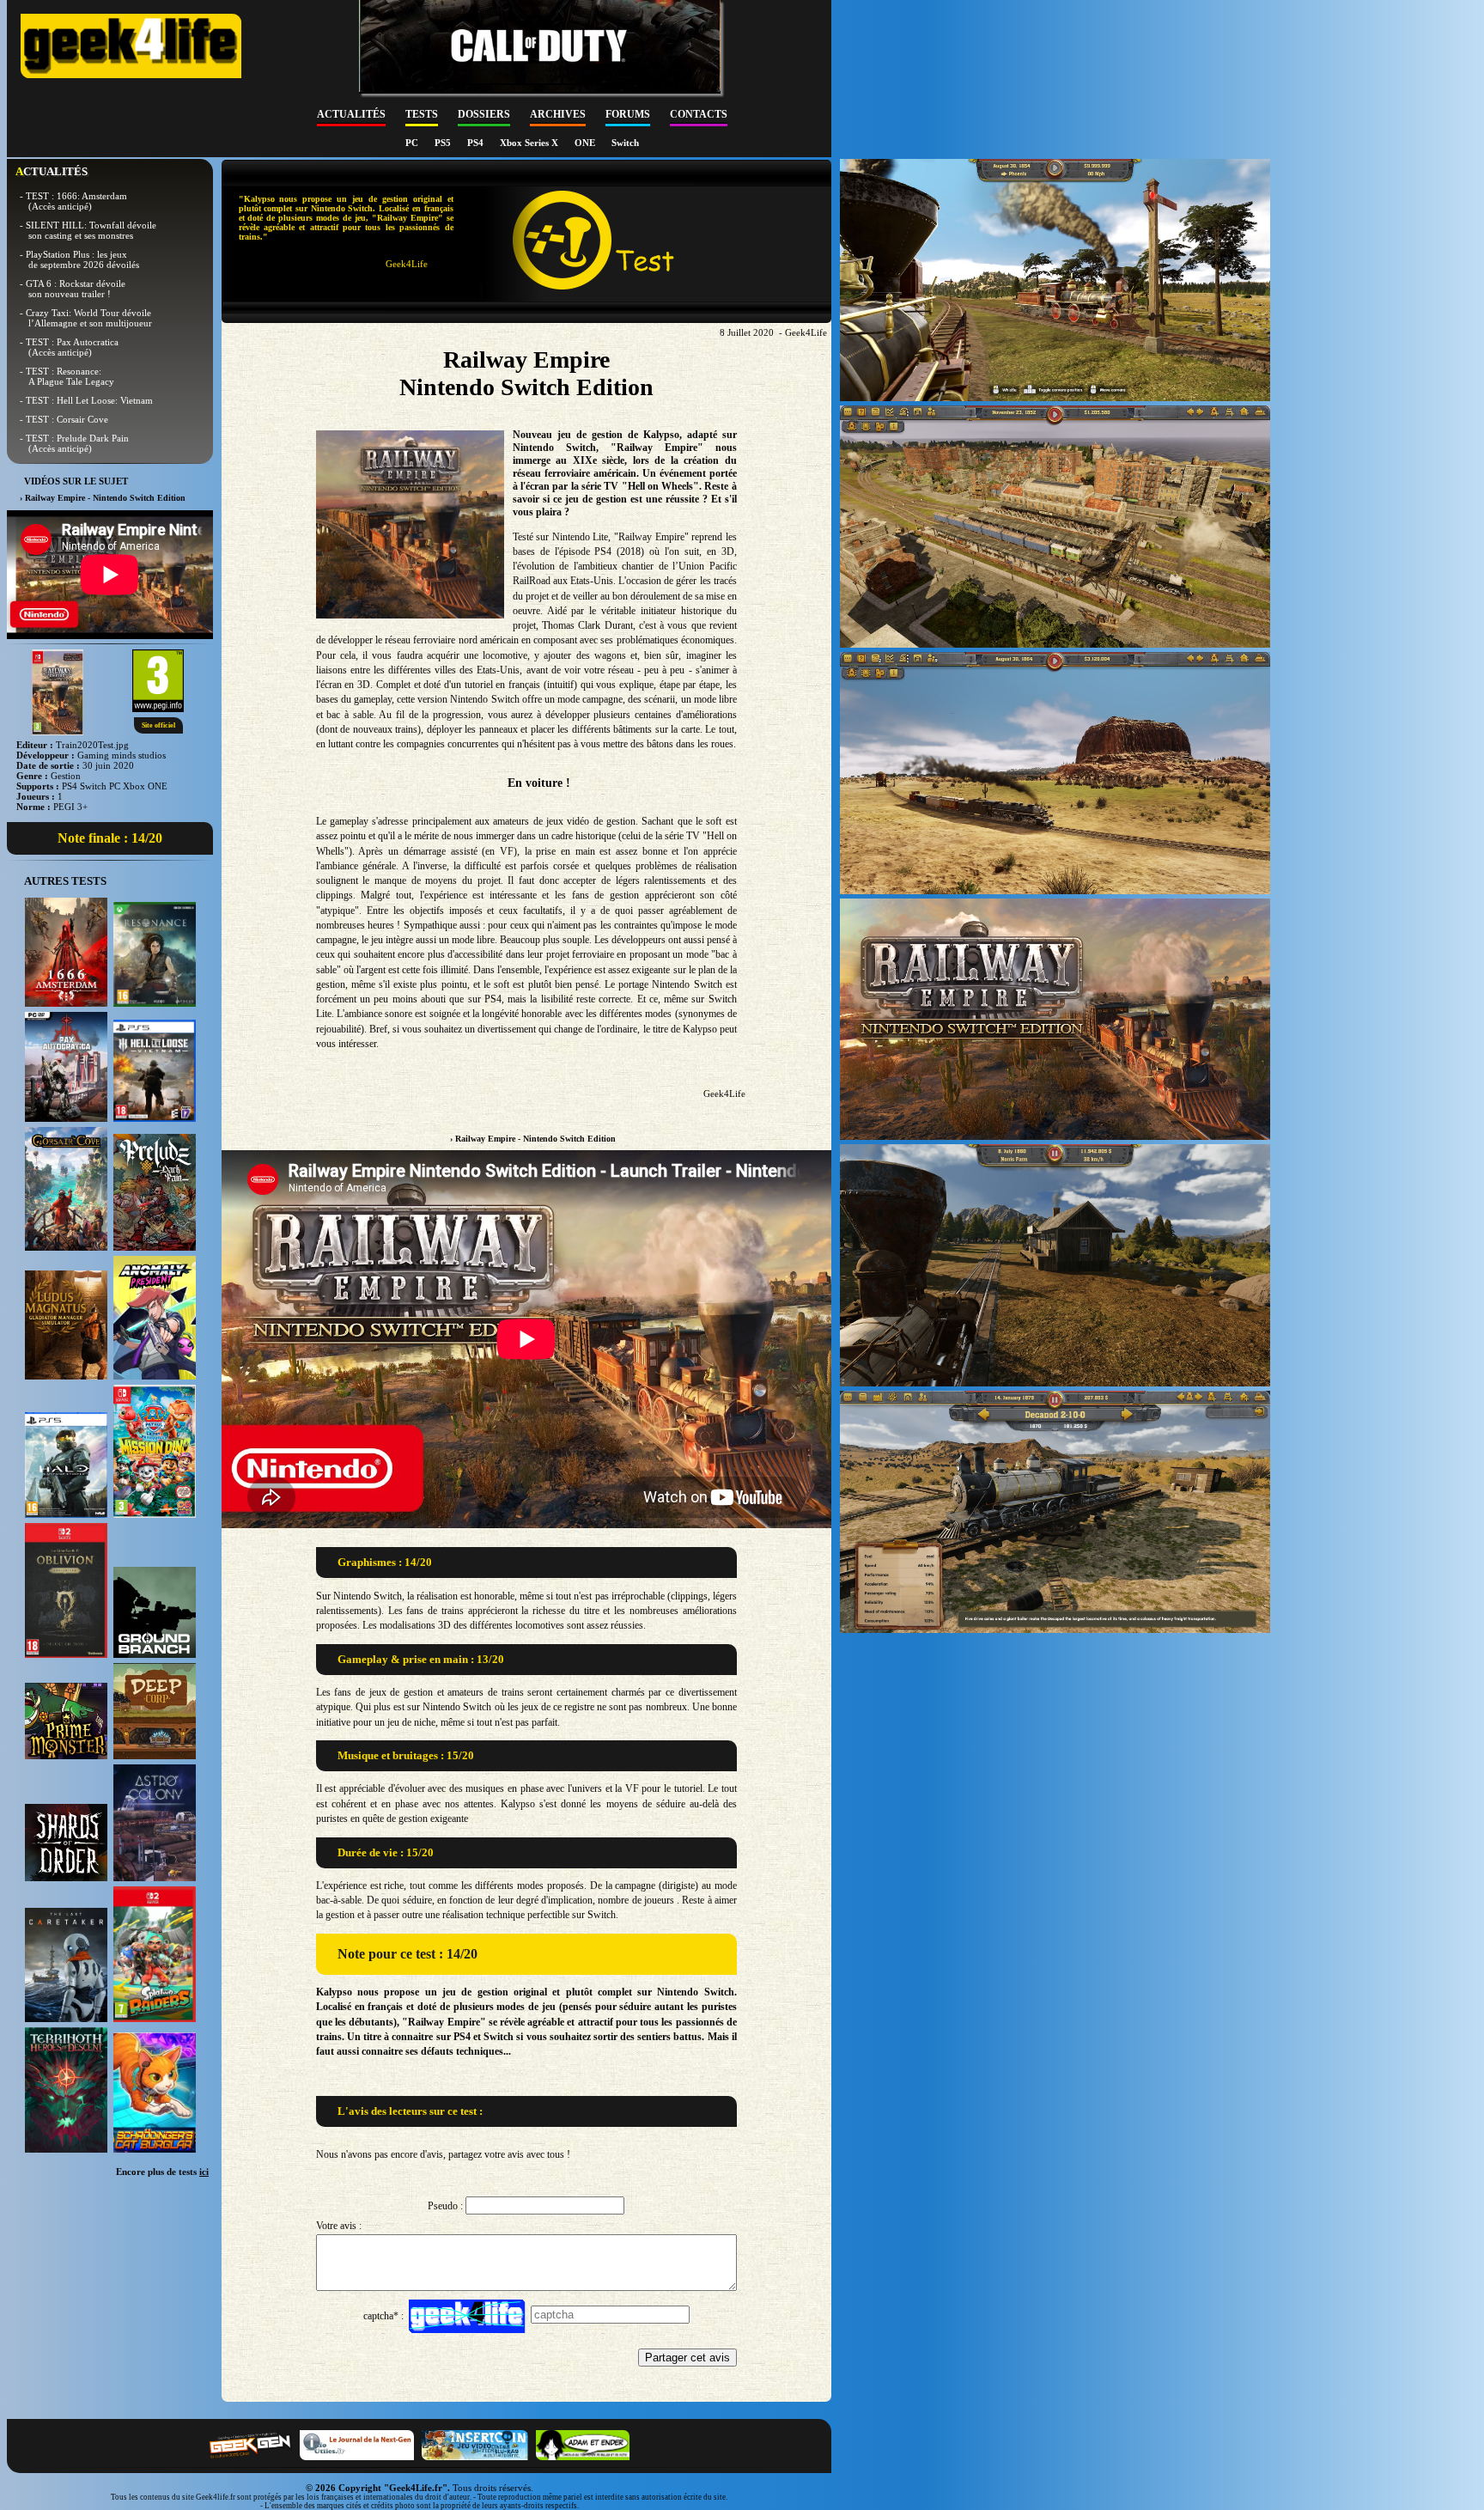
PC (413, 143)
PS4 (477, 143)
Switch (625, 143)
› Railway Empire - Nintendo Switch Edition (533, 1139)
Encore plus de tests (162, 2172)
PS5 (444, 143)
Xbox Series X (530, 143)
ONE (586, 143)
